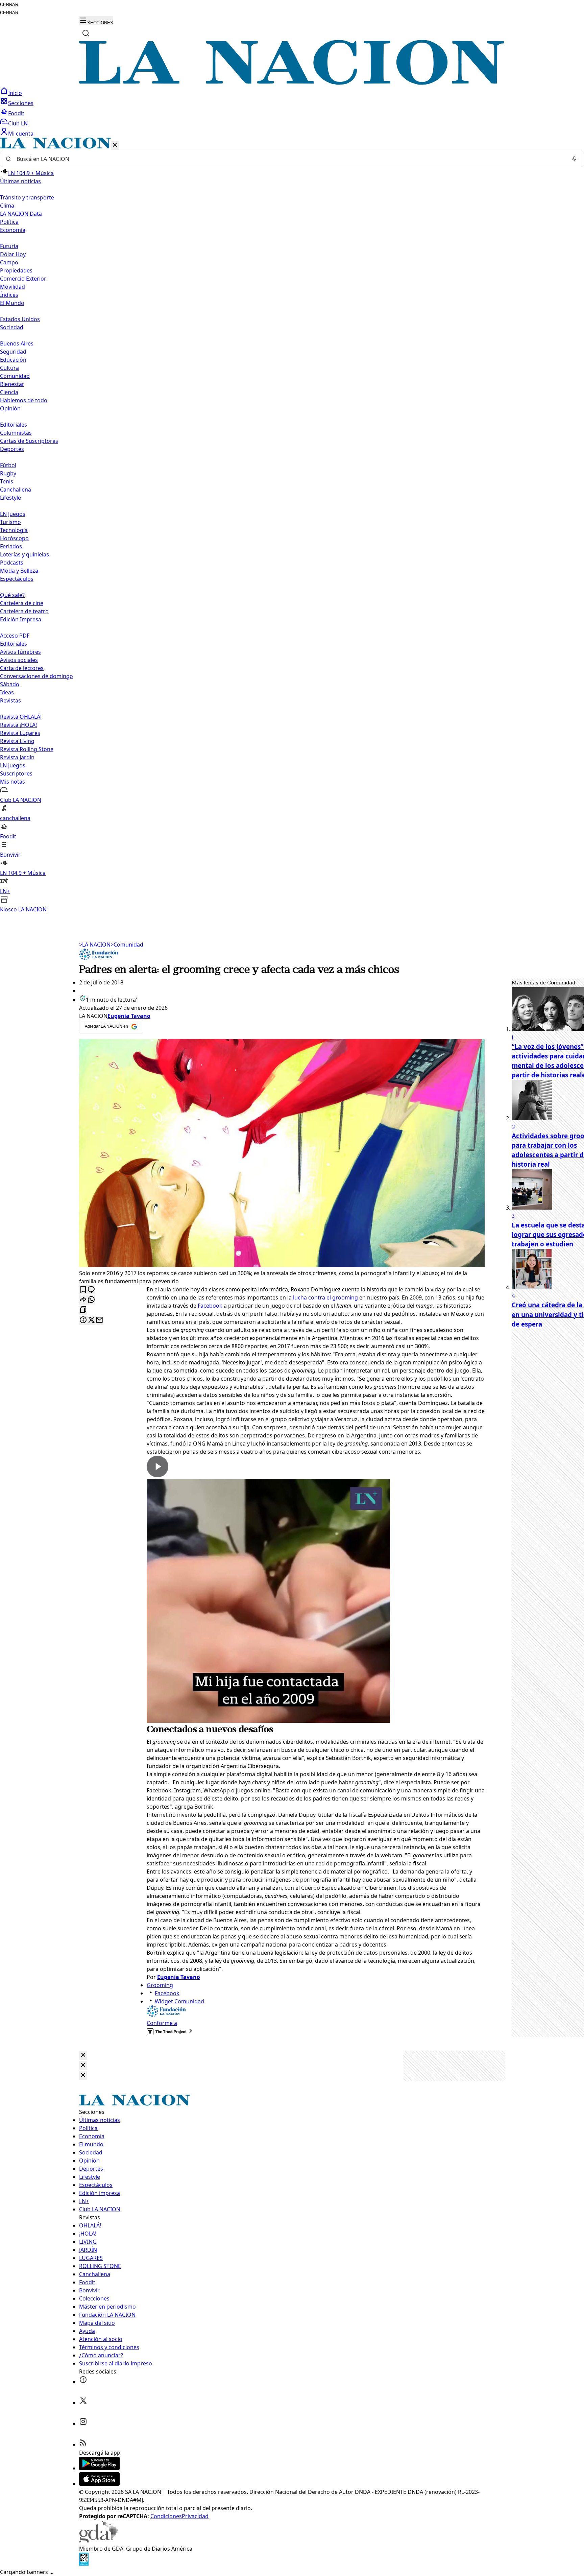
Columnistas (16, 433)
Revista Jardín (17, 757)
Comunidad (15, 376)
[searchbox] (289, 159)
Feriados (11, 546)
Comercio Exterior (23, 279)
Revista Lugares (20, 733)
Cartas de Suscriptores (29, 441)
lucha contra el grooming (325, 1297)
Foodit (16, 113)
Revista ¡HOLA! (18, 725)
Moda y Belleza (19, 571)
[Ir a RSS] (83, 2444)
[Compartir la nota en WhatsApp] (91, 1300)
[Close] (83, 2055)
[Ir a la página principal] (292, 83)
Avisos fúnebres (20, 652)
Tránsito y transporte (27, 197)
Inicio (15, 93)
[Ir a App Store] (99, 2484)
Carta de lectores (22, 668)
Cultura (9, 368)
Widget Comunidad (179, 2001)
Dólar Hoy (13, 254)
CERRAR (9, 5)
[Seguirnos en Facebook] (83, 2382)
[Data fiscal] (84, 2564)
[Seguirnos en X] (83, 2403)
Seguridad (13, 352)
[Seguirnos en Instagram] (83, 2424)
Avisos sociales (19, 660)
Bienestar (12, 384)
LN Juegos (13, 514)
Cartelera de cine (22, 603)
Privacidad (195, 2516)
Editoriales (14, 425)
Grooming (160, 1985)
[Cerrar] (115, 145)
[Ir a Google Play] (99, 2468)
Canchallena (16, 490)
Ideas (7, 692)
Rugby (8, 473)
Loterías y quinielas (25, 554)
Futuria (9, 246)
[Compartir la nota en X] (91, 1320)
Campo (9, 262)
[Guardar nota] (83, 1290)
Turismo (10, 522)
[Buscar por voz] (574, 159)
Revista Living (17, 741)
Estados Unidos (20, 319)
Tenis (7, 481)
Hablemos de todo (24, 400)
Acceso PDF (15, 636)
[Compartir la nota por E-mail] (99, 1320)
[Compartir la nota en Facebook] (83, 1320)
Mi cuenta (21, 134)
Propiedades (16, 270)
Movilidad (13, 287)
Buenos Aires (17, 343)
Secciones (21, 103)
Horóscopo (14, 538)
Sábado (10, 684)
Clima (7, 206)
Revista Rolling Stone (27, 749)
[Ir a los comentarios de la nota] (91, 1290)
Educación (13, 360)
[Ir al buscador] (86, 33)
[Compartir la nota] (83, 1300)
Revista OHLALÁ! (21, 717)
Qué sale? (12, 595)
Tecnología (14, 530)
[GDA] (99, 2541)
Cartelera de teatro (24, 611)
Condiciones (166, 2516)
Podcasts (12, 563)
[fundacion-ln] (99, 958)
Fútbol (8, 465)
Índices (9, 295)
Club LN (18, 123)
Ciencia (9, 392)
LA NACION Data (21, 214)
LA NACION (95, 945)
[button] (292, 526)
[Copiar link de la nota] (83, 1310)
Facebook (210, 1306)
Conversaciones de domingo (36, 676)
